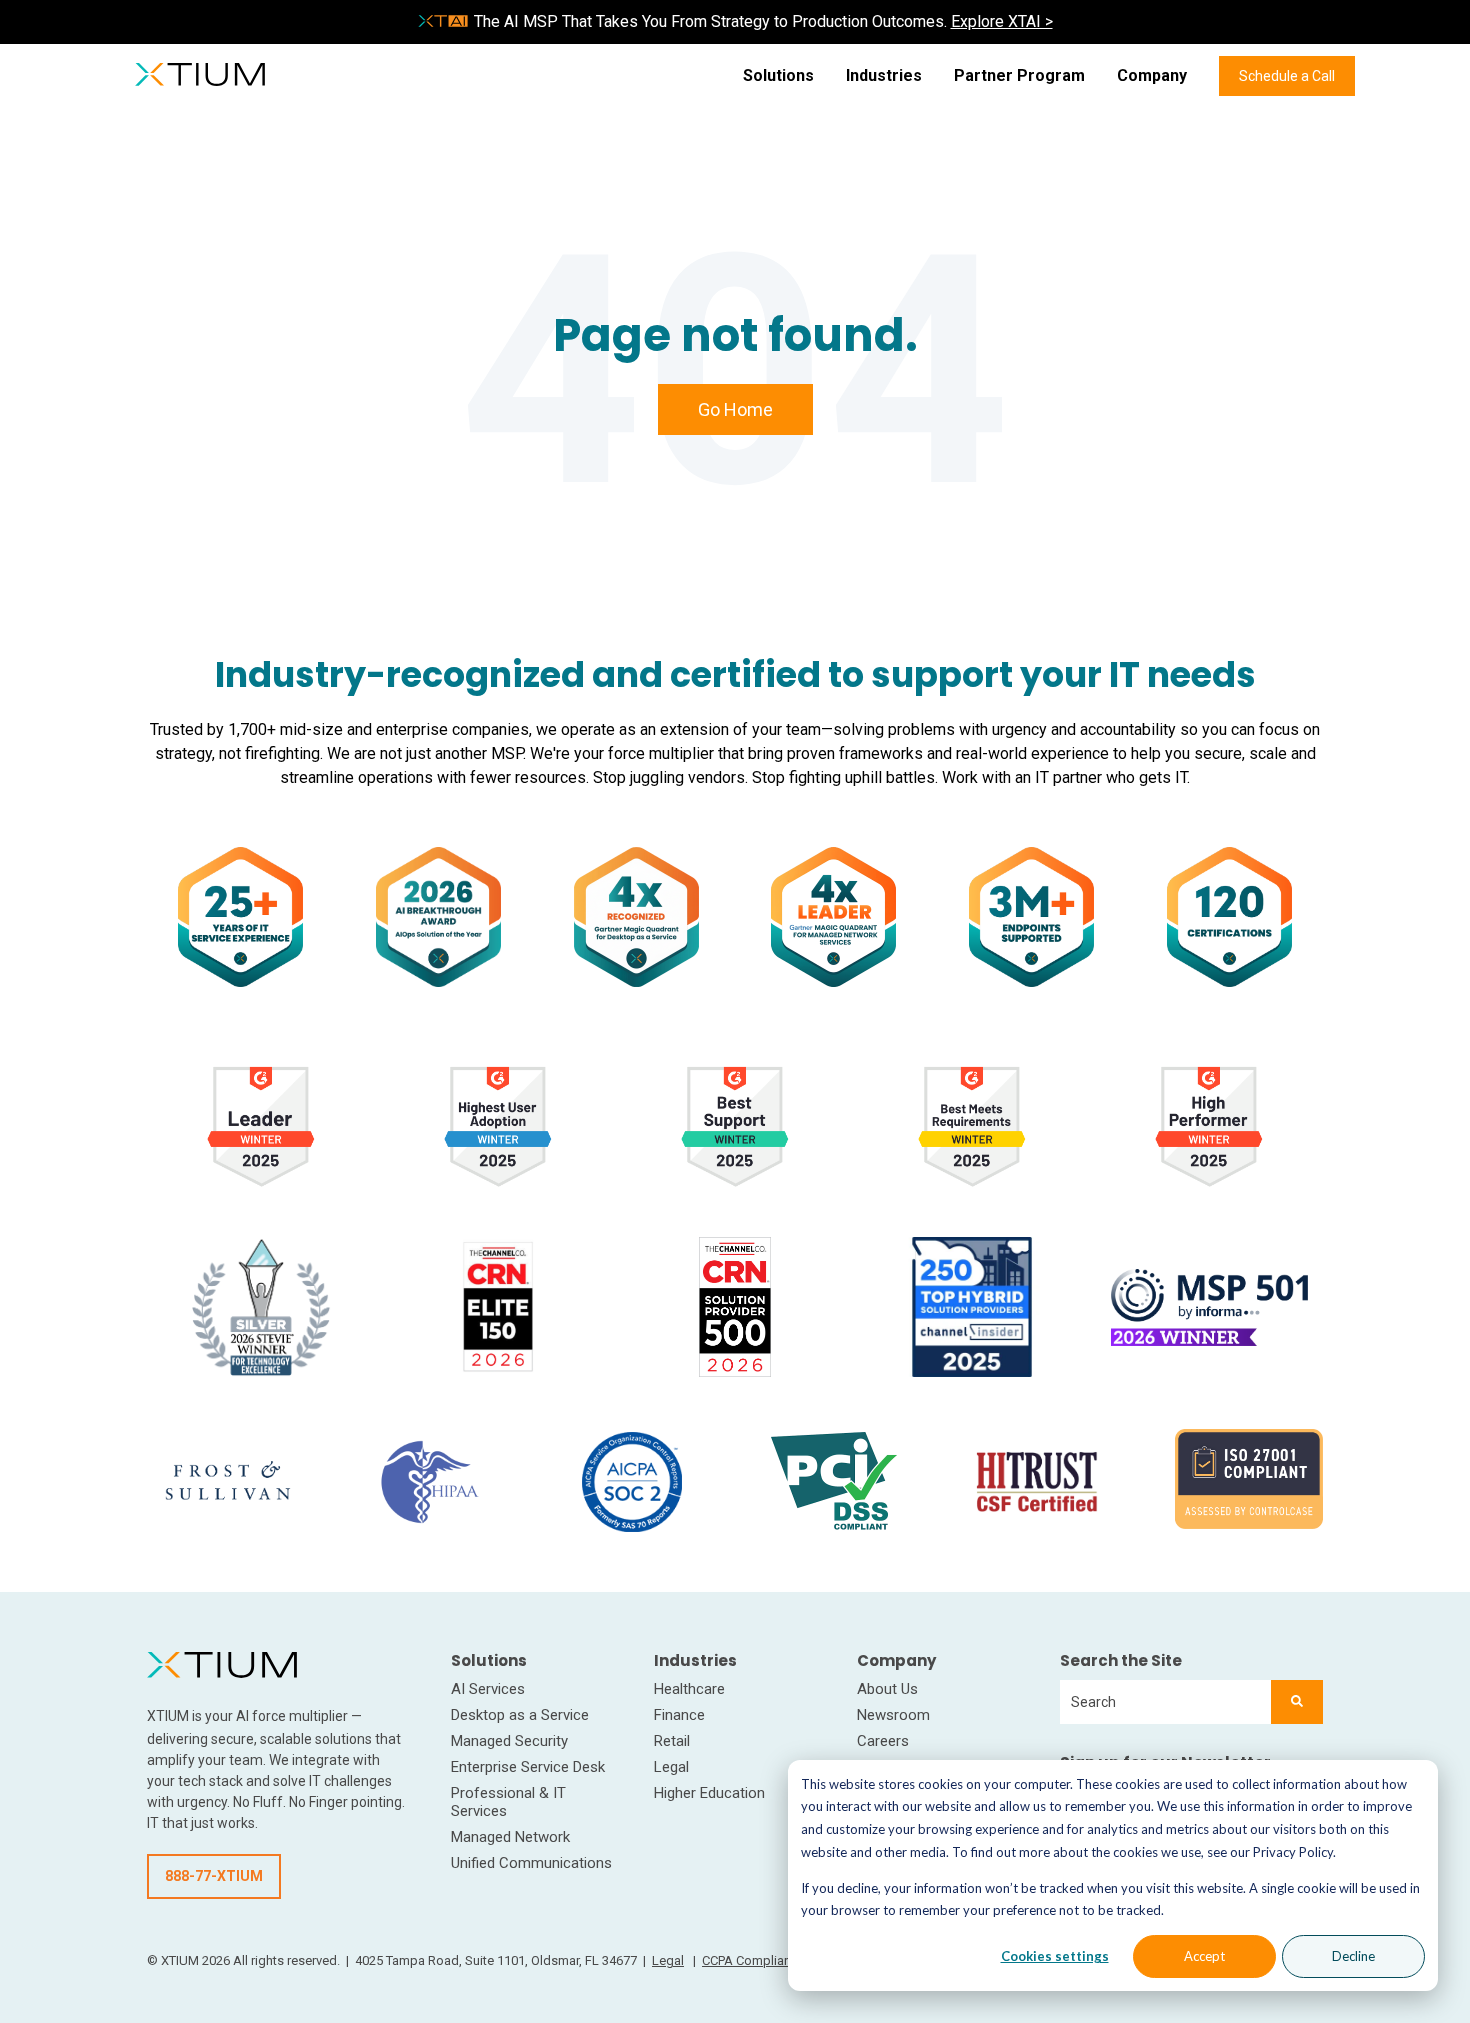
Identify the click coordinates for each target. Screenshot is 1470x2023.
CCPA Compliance (753, 1960)
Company (1152, 75)
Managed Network (510, 1837)
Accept (1204, 1956)
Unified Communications (531, 1863)
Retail (672, 1741)
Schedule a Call (1287, 76)
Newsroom (893, 1715)
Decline (1353, 1956)
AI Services (488, 1689)
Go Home (735, 409)
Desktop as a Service (520, 1715)
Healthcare (689, 1689)
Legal (671, 1767)
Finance (679, 1715)
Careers (883, 1741)
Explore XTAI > (1002, 21)
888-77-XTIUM (214, 1876)
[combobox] (1165, 1702)
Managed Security (509, 1741)
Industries (884, 75)
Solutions (778, 75)
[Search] (1297, 1702)
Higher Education (709, 1793)
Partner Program (1019, 75)
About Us (887, 1689)
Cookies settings (1055, 1956)
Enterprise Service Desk (528, 1767)
